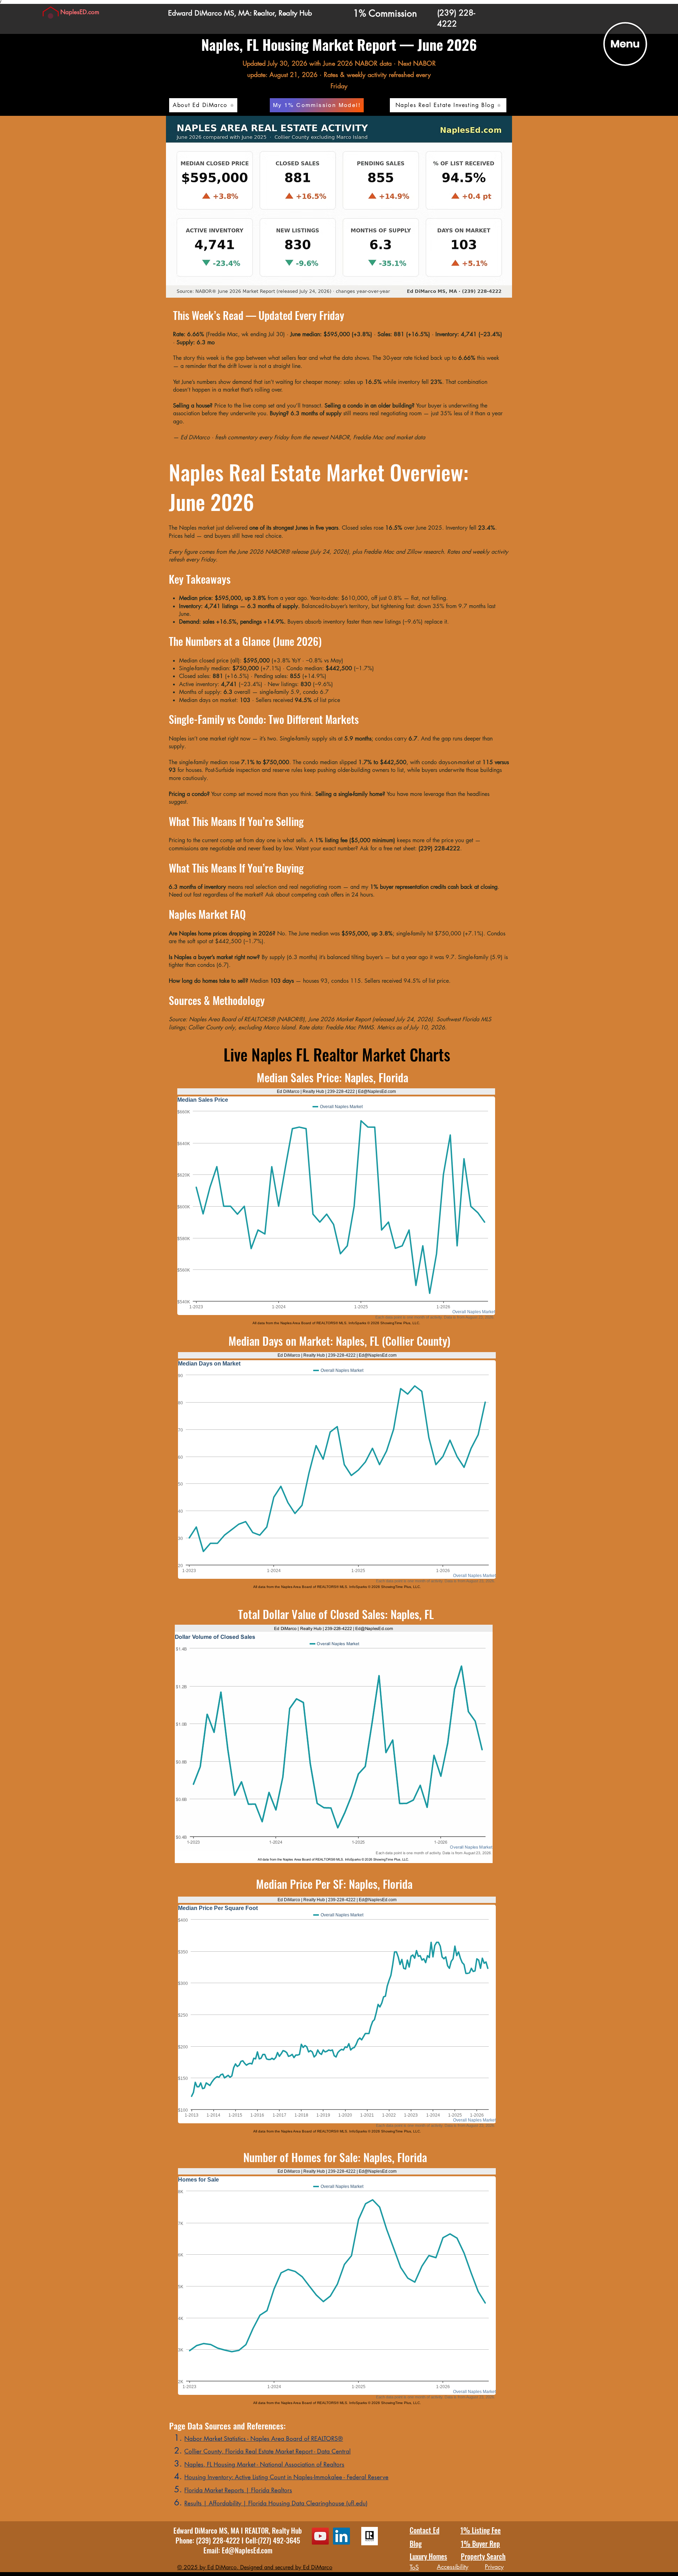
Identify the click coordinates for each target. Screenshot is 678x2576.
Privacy (494, 2567)
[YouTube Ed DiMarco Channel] (320, 2536)
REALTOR (257, 2530)
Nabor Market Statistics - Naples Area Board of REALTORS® (264, 2439)
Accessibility (453, 2567)
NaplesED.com (80, 12)
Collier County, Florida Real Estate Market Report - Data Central (267, 2451)
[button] (625, 44)
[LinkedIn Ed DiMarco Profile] (341, 2536)
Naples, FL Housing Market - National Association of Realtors (264, 2464)
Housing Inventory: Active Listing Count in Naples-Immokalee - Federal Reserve (286, 2477)
